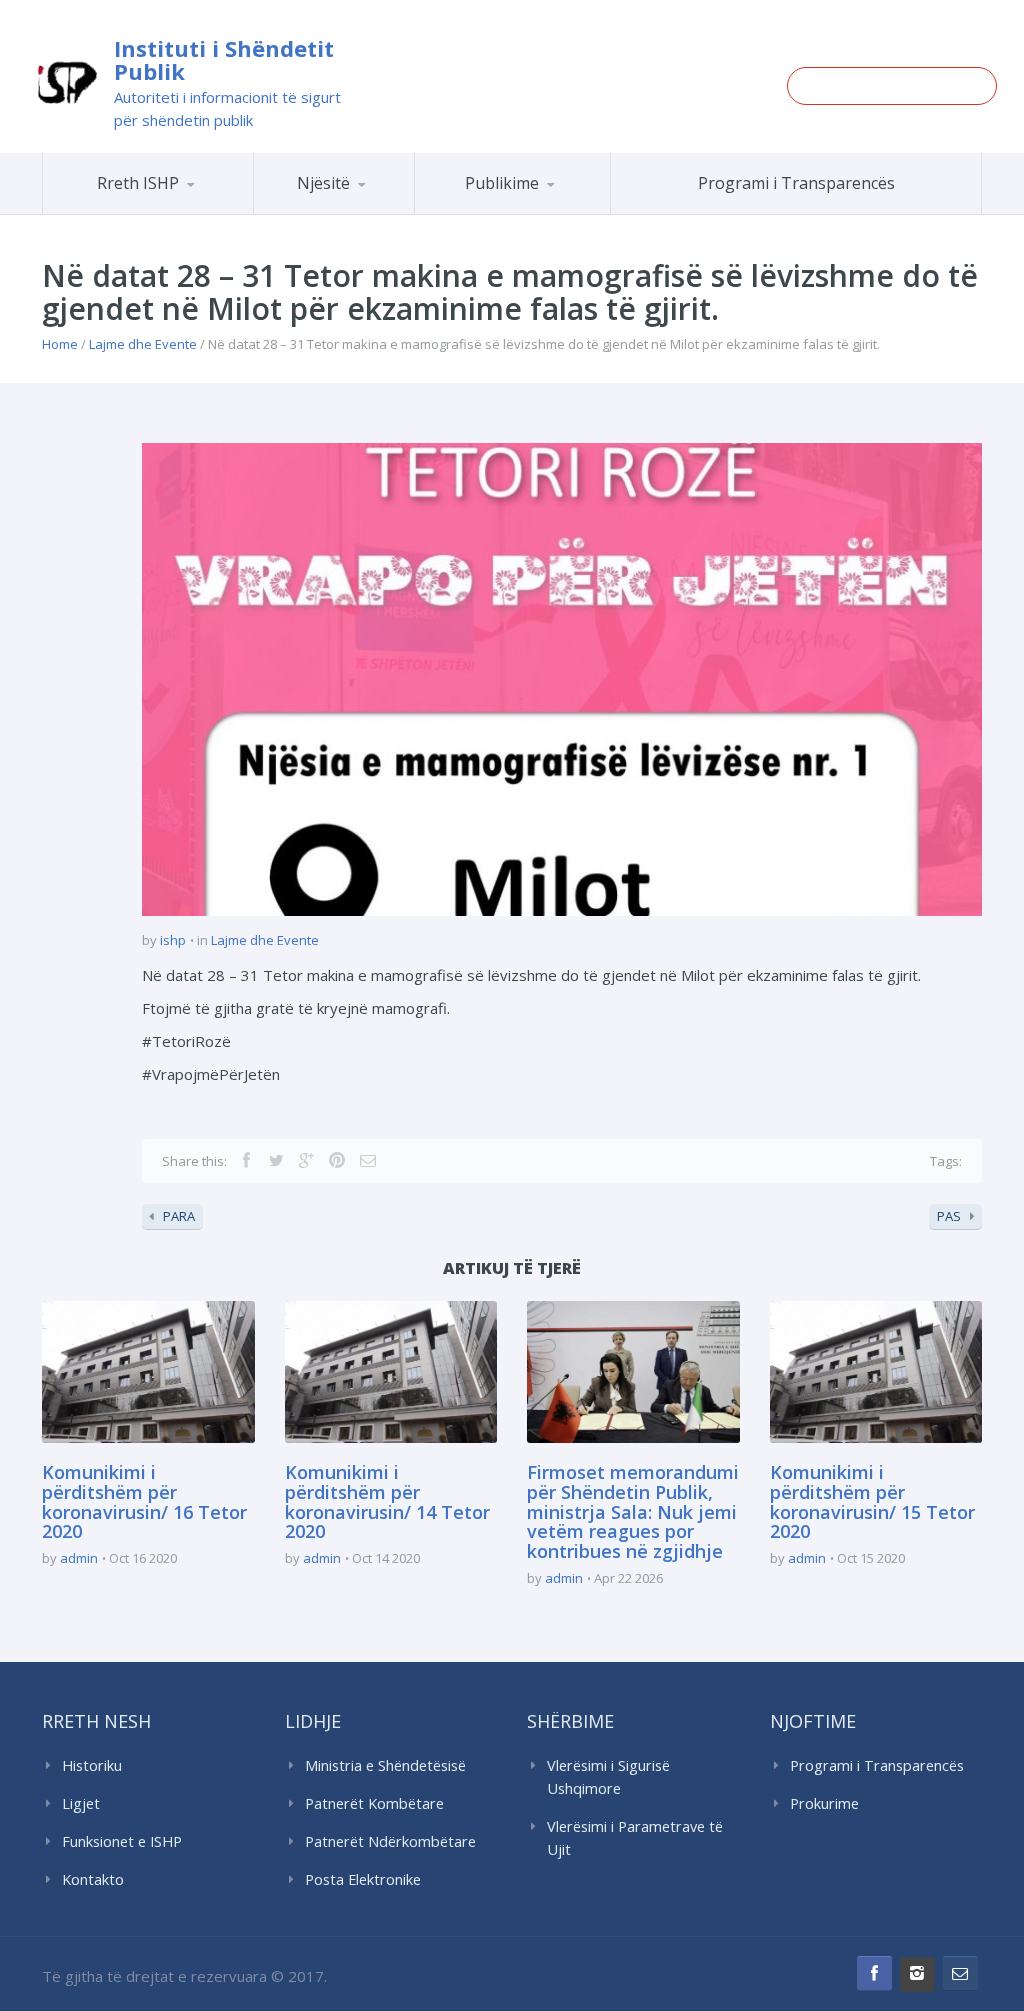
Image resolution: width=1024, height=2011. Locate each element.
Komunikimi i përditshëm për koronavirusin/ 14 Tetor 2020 (387, 1501)
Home (60, 344)
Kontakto (93, 1879)
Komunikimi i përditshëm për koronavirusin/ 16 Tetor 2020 (144, 1501)
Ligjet (81, 1803)
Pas (949, 1216)
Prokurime (824, 1803)
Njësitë (323, 183)
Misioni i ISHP (199, 213)
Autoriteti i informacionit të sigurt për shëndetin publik (227, 108)
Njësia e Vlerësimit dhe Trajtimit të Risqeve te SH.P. (392, 206)
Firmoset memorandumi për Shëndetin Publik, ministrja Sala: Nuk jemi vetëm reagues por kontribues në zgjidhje (633, 1511)
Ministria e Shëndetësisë (385, 1765)
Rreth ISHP (138, 183)
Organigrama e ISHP (410, 213)
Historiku (92, 1765)
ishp (173, 940)
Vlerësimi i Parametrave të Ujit (635, 1838)
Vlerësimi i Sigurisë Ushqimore (608, 1777)
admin (79, 1558)
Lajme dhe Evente (143, 344)
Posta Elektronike (363, 1879)
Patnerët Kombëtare (374, 1803)
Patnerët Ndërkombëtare (390, 1841)
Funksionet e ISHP (122, 1841)
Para (179, 1216)
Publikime (502, 183)
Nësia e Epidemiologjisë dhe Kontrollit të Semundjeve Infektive (403, 210)
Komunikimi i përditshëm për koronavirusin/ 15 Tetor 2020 (872, 1501)
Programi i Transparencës (796, 183)
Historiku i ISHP (194, 211)
